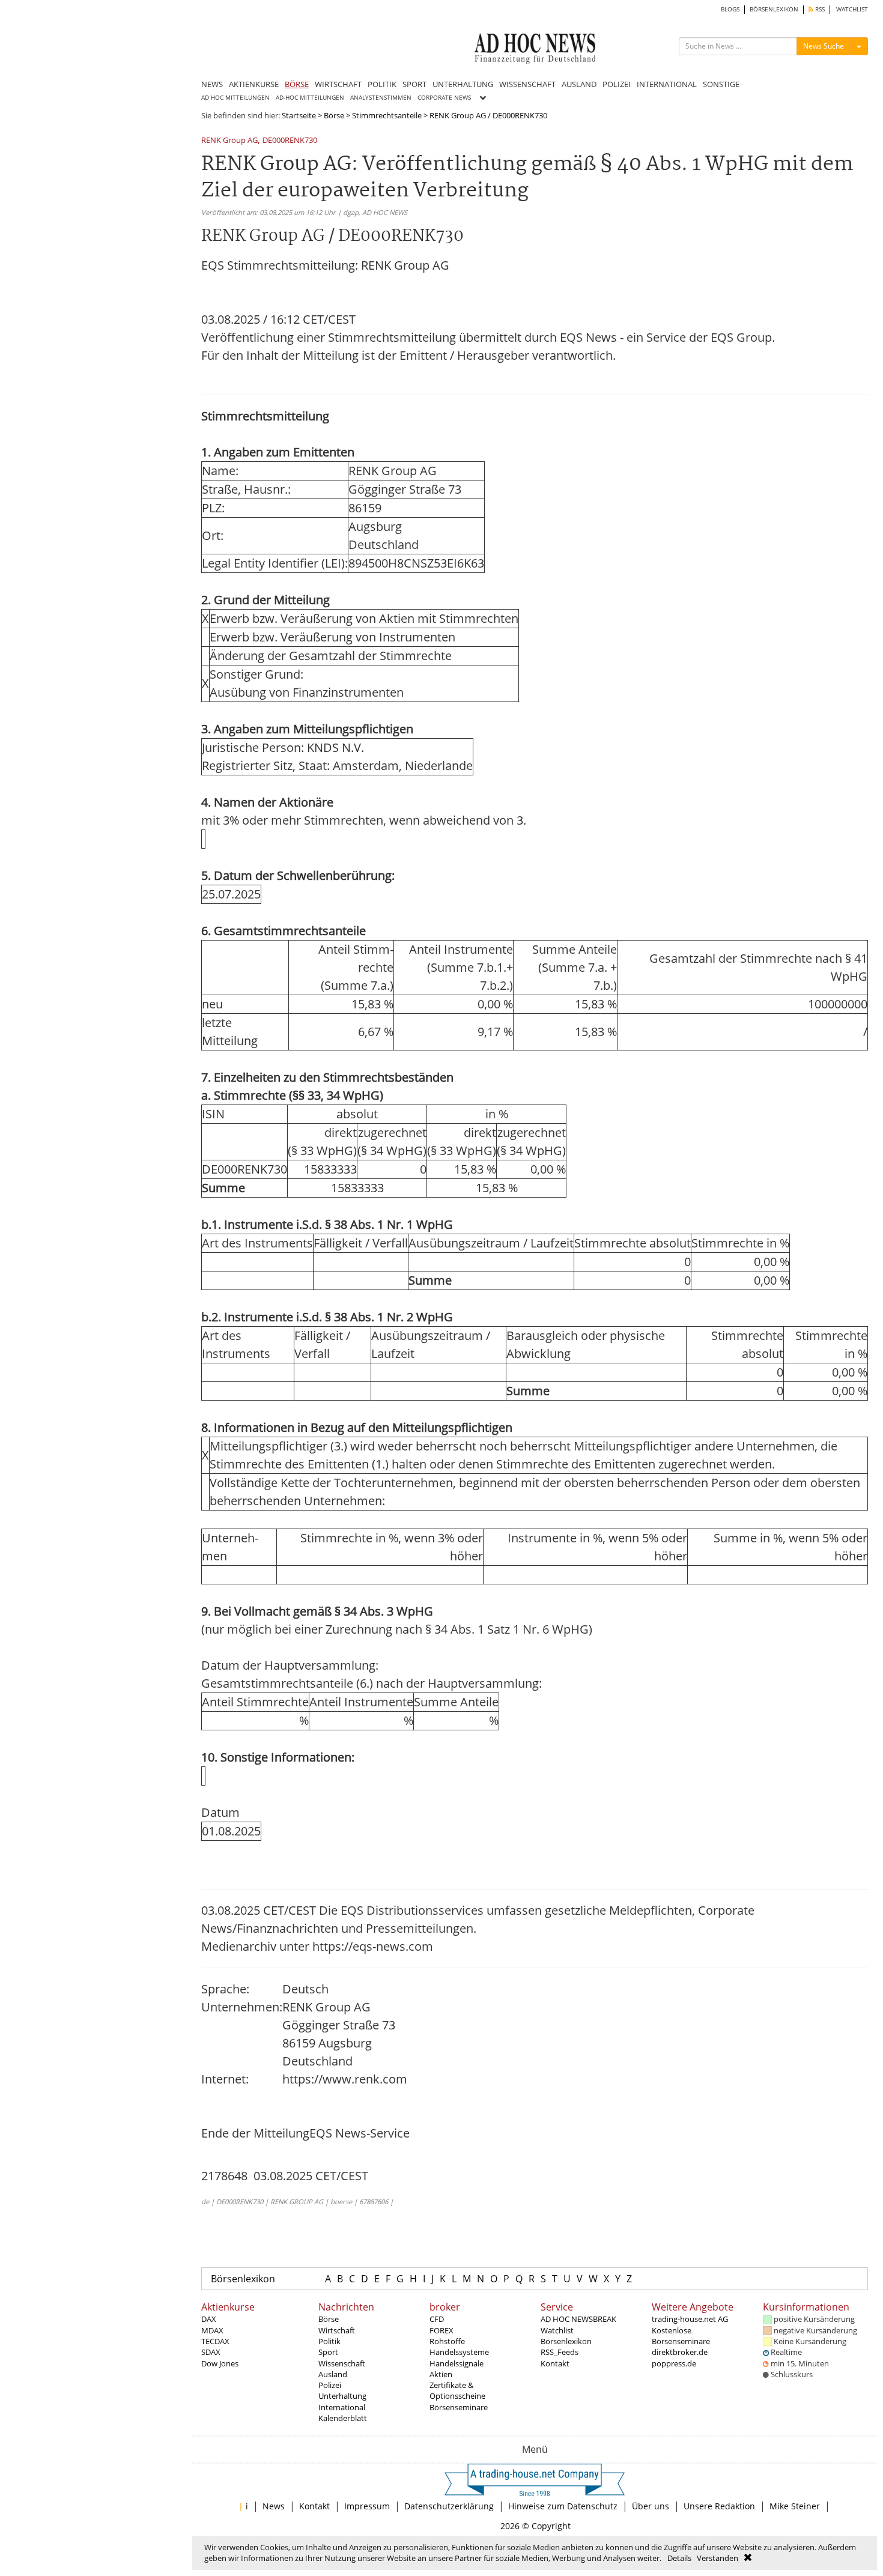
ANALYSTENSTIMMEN (381, 98)
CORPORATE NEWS (444, 98)
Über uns (651, 2506)
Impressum (367, 2506)
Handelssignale (457, 2363)
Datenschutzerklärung (449, 2506)
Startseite (299, 115)
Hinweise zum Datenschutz (563, 2506)
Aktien (441, 2374)
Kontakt (555, 2363)
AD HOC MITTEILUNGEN (235, 98)
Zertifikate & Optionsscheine (457, 2390)
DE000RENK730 (290, 141)
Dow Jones (220, 2363)
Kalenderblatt (343, 2418)
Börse (334, 115)
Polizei (330, 2385)
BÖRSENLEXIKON (774, 9)
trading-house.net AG (690, 2319)
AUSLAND (579, 84)
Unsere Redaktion (719, 2506)
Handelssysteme (459, 2352)
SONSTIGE (721, 84)
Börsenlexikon (243, 2279)
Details (679, 2558)
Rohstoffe (447, 2341)
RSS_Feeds (560, 2352)
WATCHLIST (852, 9)
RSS (819, 9)
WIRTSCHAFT (338, 84)
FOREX (441, 2330)
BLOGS (730, 9)
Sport (328, 2352)
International (342, 2407)
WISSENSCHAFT (527, 84)
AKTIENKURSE (254, 84)
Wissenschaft (342, 2363)
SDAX (211, 2352)
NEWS (212, 84)
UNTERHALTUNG (463, 84)
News (274, 2506)
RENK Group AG (229, 141)
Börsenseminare (459, 2407)
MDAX (212, 2330)
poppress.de (674, 2363)
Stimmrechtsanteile (387, 115)
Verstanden (718, 2558)
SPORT (414, 84)
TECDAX (215, 2341)
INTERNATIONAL (667, 84)
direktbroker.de (680, 2352)
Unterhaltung (342, 2396)
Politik (329, 2341)
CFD (437, 2319)
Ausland (333, 2374)
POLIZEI (617, 84)
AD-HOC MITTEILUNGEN (310, 98)
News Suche (824, 46)
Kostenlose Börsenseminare (681, 2336)
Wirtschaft (337, 2330)
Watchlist (557, 2330)
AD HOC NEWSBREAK (578, 2319)
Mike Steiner (795, 2506)
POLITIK (382, 84)
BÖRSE (297, 84)
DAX (209, 2319)
